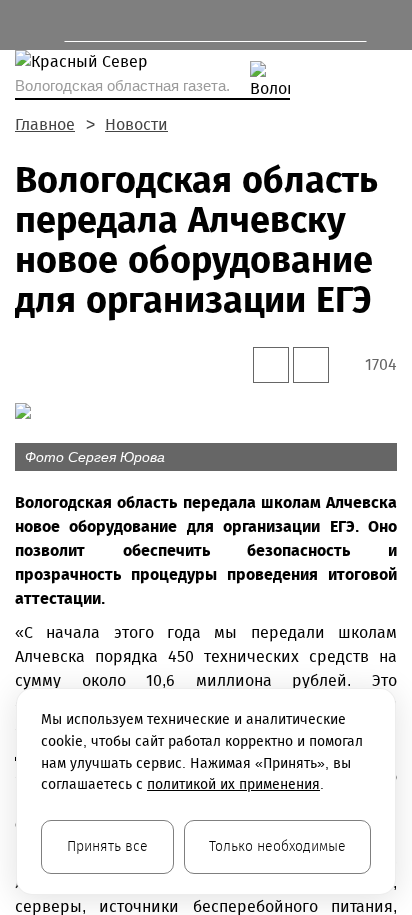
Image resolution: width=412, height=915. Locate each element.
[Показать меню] (24, 25)
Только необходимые (277, 846)
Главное (45, 124)
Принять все (107, 846)
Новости (136, 124)
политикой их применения (233, 784)
